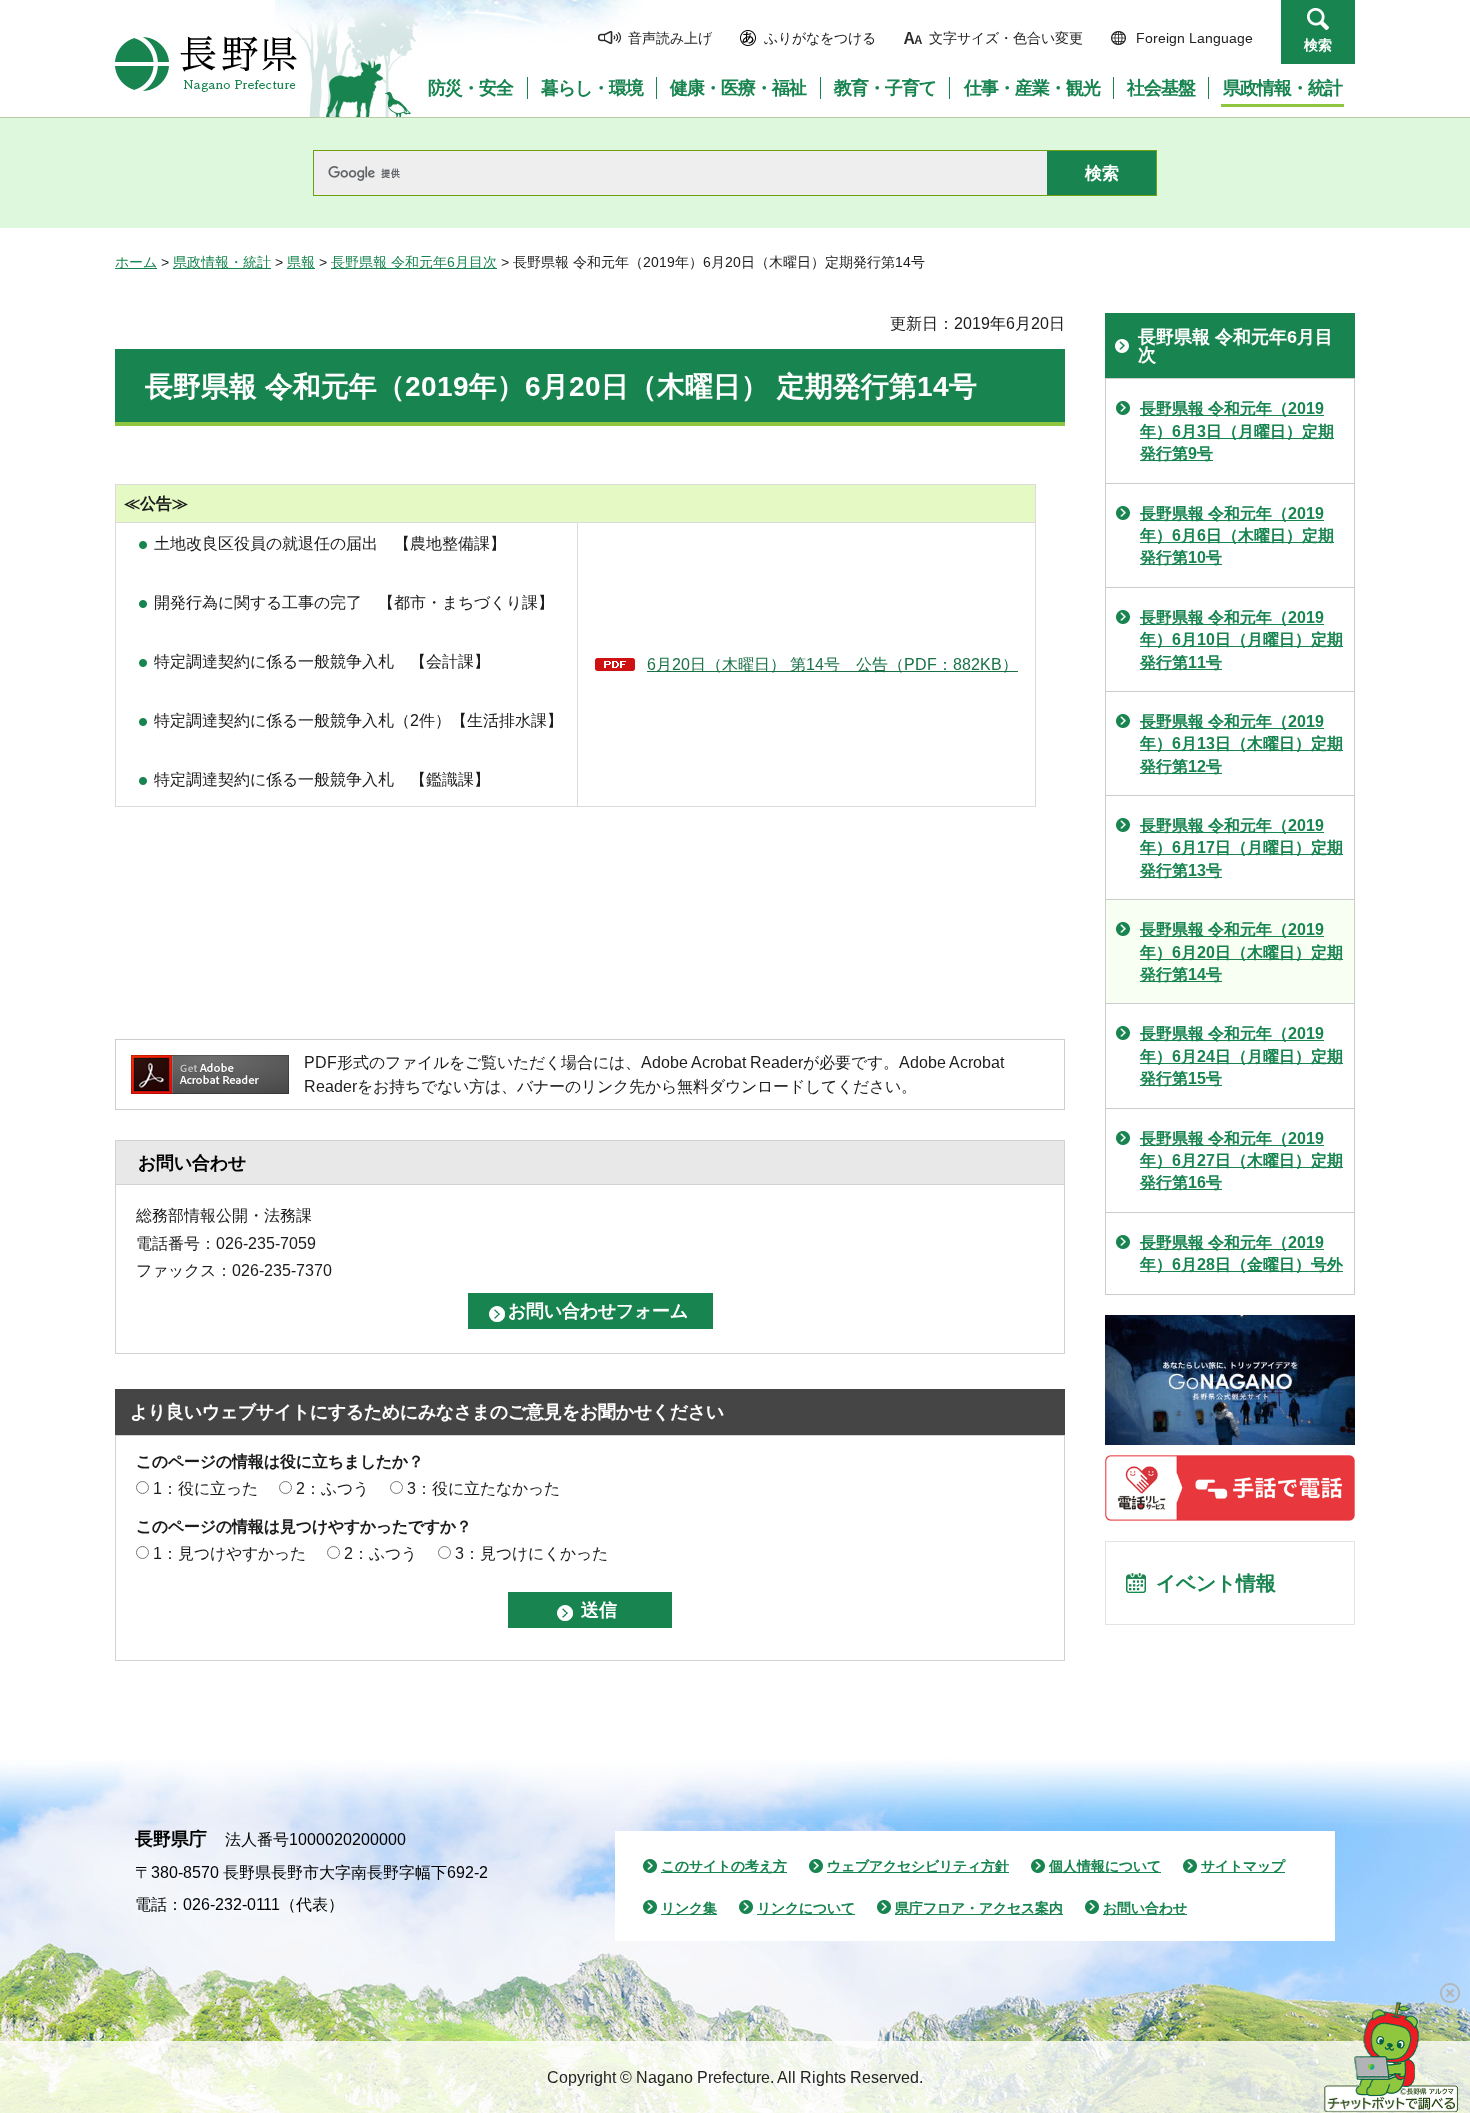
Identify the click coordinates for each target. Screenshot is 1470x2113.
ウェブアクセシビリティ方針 (918, 1866)
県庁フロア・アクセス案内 (979, 1908)
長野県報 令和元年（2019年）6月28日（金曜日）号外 (1241, 1253)
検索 (1318, 45)
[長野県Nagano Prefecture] (206, 64)
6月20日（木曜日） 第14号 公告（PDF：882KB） (832, 664)
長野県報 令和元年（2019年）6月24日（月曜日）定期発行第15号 (1241, 1056)
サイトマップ (1243, 1866)
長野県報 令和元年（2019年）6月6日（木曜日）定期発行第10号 (1237, 536)
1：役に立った (205, 1488)
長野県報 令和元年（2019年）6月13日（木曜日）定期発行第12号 (1241, 744)
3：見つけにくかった (531, 1553)
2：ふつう (332, 1488)
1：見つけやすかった (229, 1553)
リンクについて (806, 1908)
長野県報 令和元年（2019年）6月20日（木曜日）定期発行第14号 (1241, 952)
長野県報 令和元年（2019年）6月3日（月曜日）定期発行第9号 (1237, 431)
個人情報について (1105, 1866)
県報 (301, 262)
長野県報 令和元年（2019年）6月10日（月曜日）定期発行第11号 (1241, 640)
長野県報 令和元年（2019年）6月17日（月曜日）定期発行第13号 (1241, 848)
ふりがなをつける (820, 38)
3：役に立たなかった (483, 1488)
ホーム (136, 262)
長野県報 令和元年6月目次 (414, 262)
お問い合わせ (1145, 1908)
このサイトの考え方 (724, 1866)
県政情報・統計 (222, 262)
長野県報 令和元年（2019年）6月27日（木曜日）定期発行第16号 (1241, 1161)
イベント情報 (1216, 1583)
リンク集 (689, 1908)
